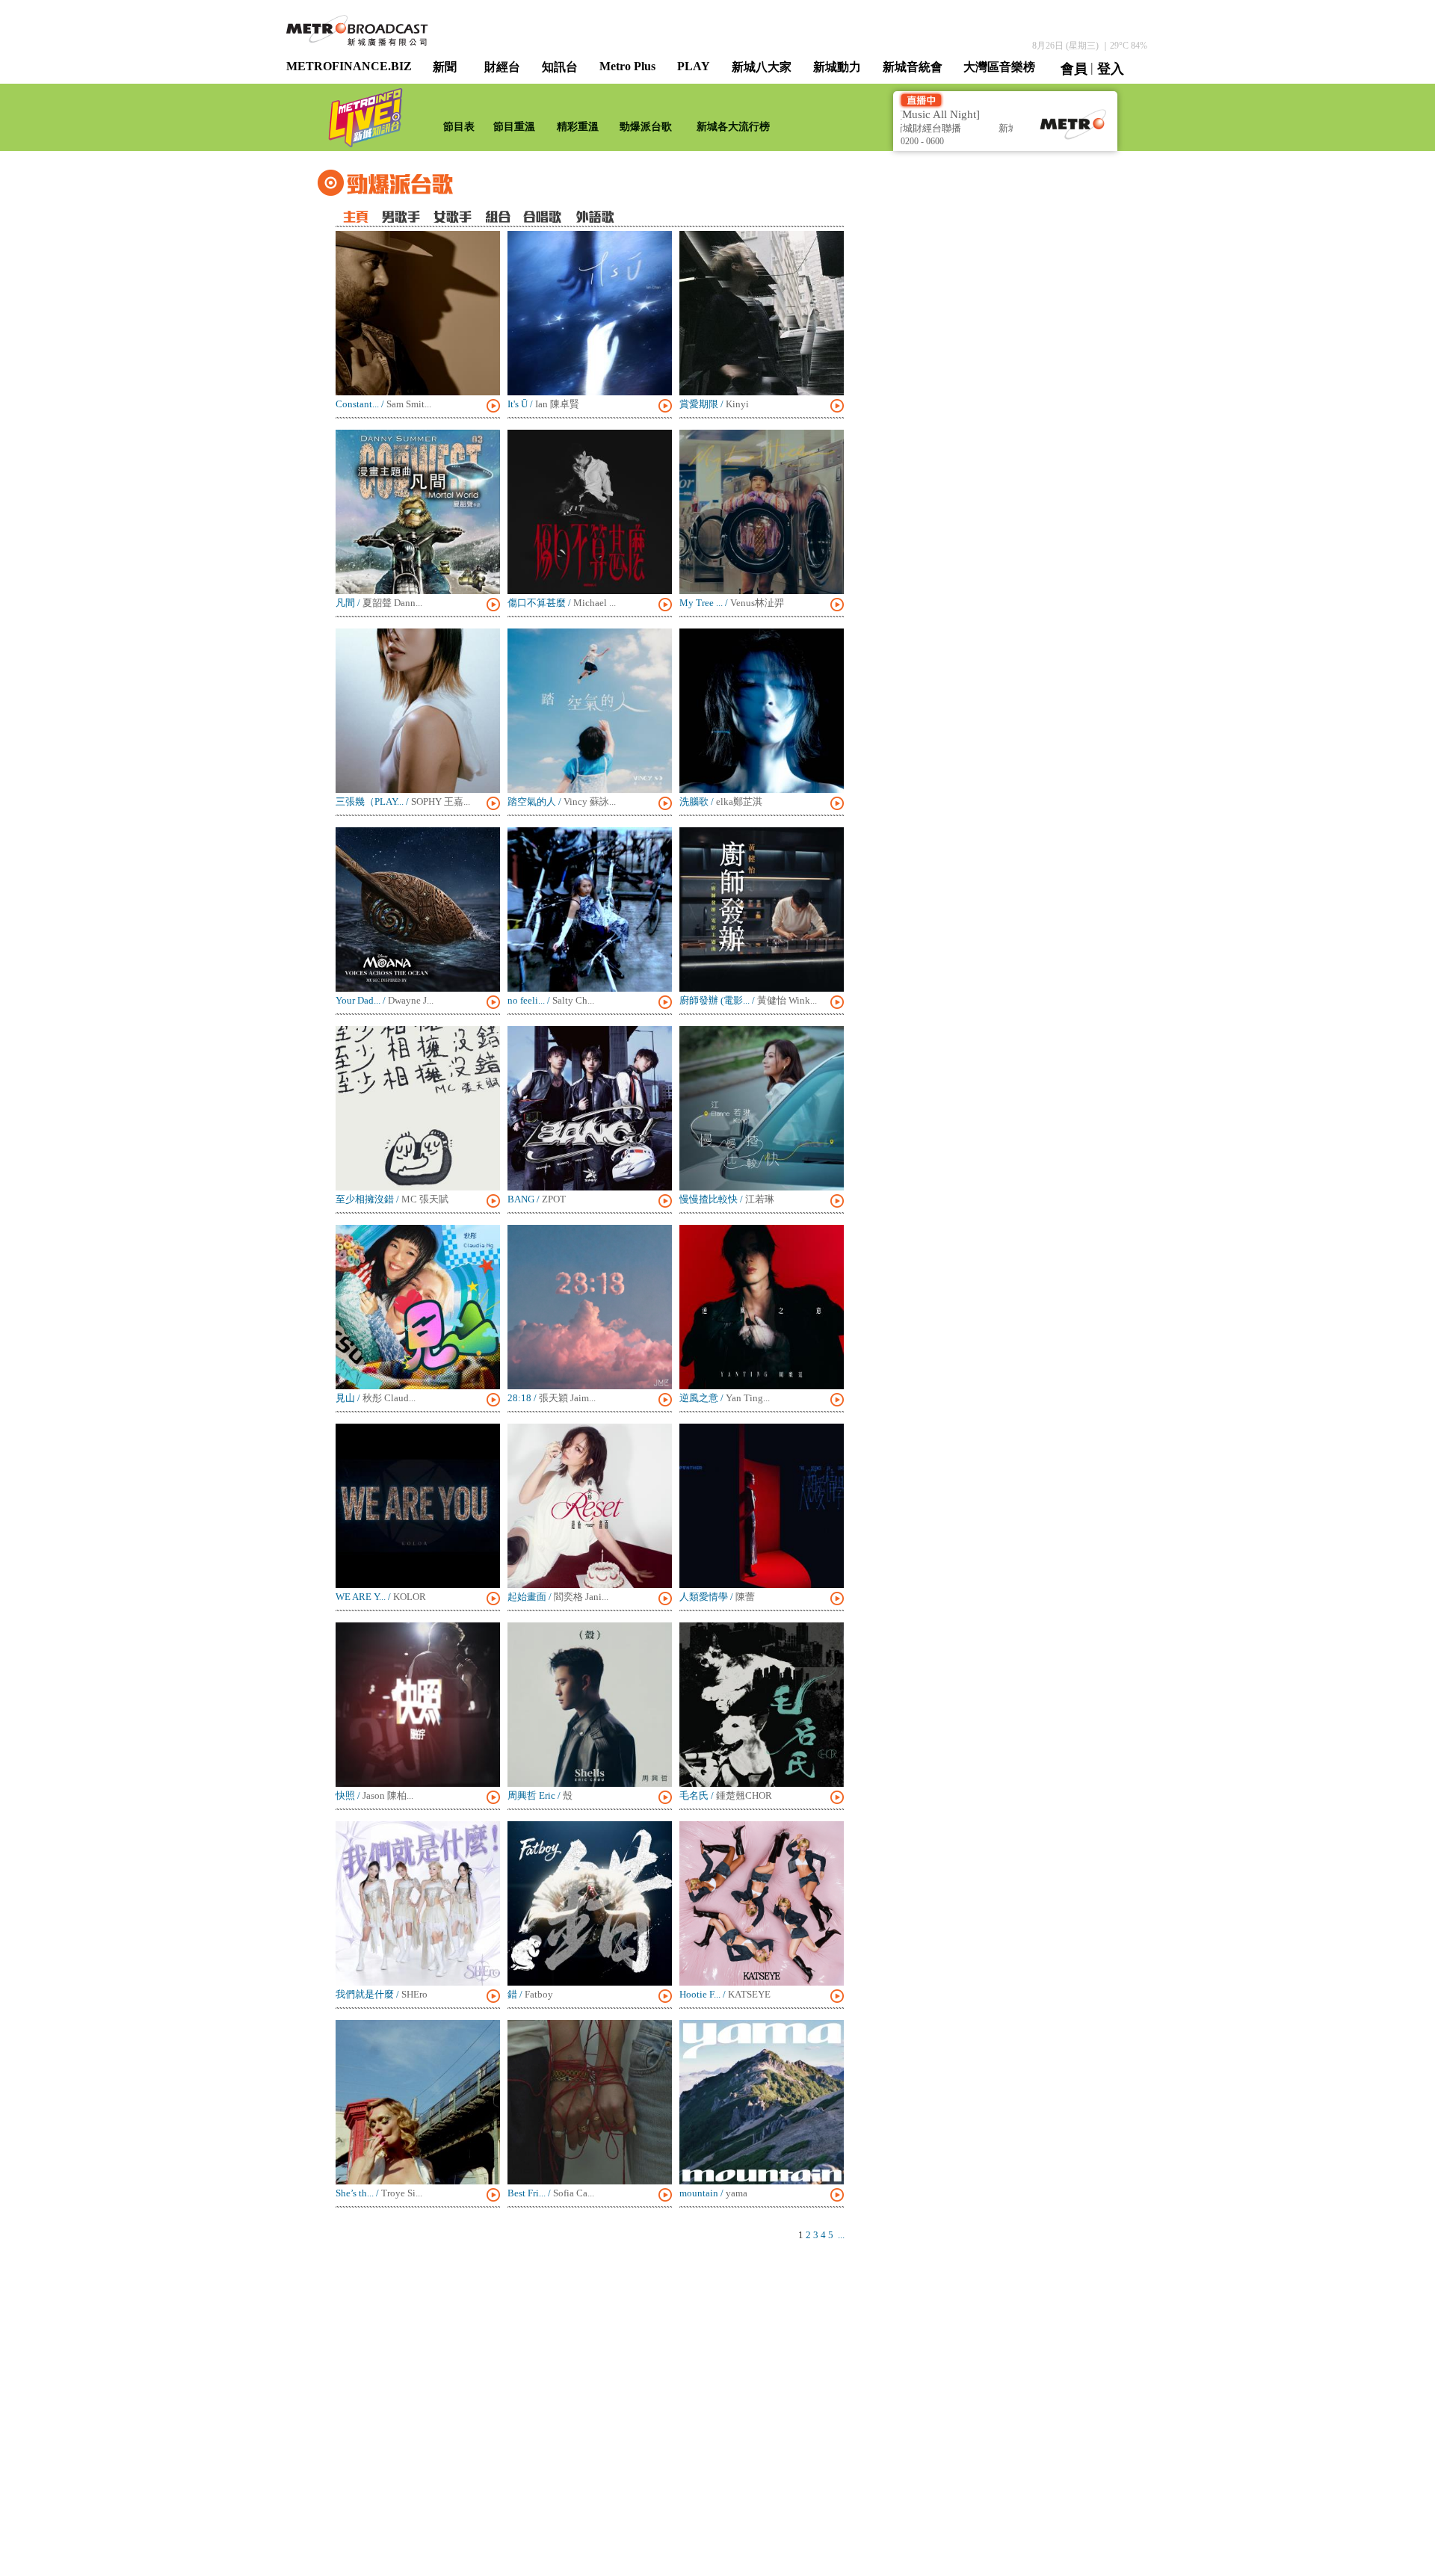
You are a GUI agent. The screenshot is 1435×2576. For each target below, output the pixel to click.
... (841, 2235)
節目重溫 (514, 127)
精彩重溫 (578, 127)
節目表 (459, 127)
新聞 (445, 67)
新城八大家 (762, 67)
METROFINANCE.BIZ (349, 66)
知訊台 (560, 67)
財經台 (502, 67)
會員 (1074, 69)
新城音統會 (913, 67)
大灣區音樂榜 (999, 67)
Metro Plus (627, 66)
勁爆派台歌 (646, 127)
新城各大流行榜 (733, 127)
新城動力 (837, 67)
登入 (1111, 69)
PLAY (694, 66)
